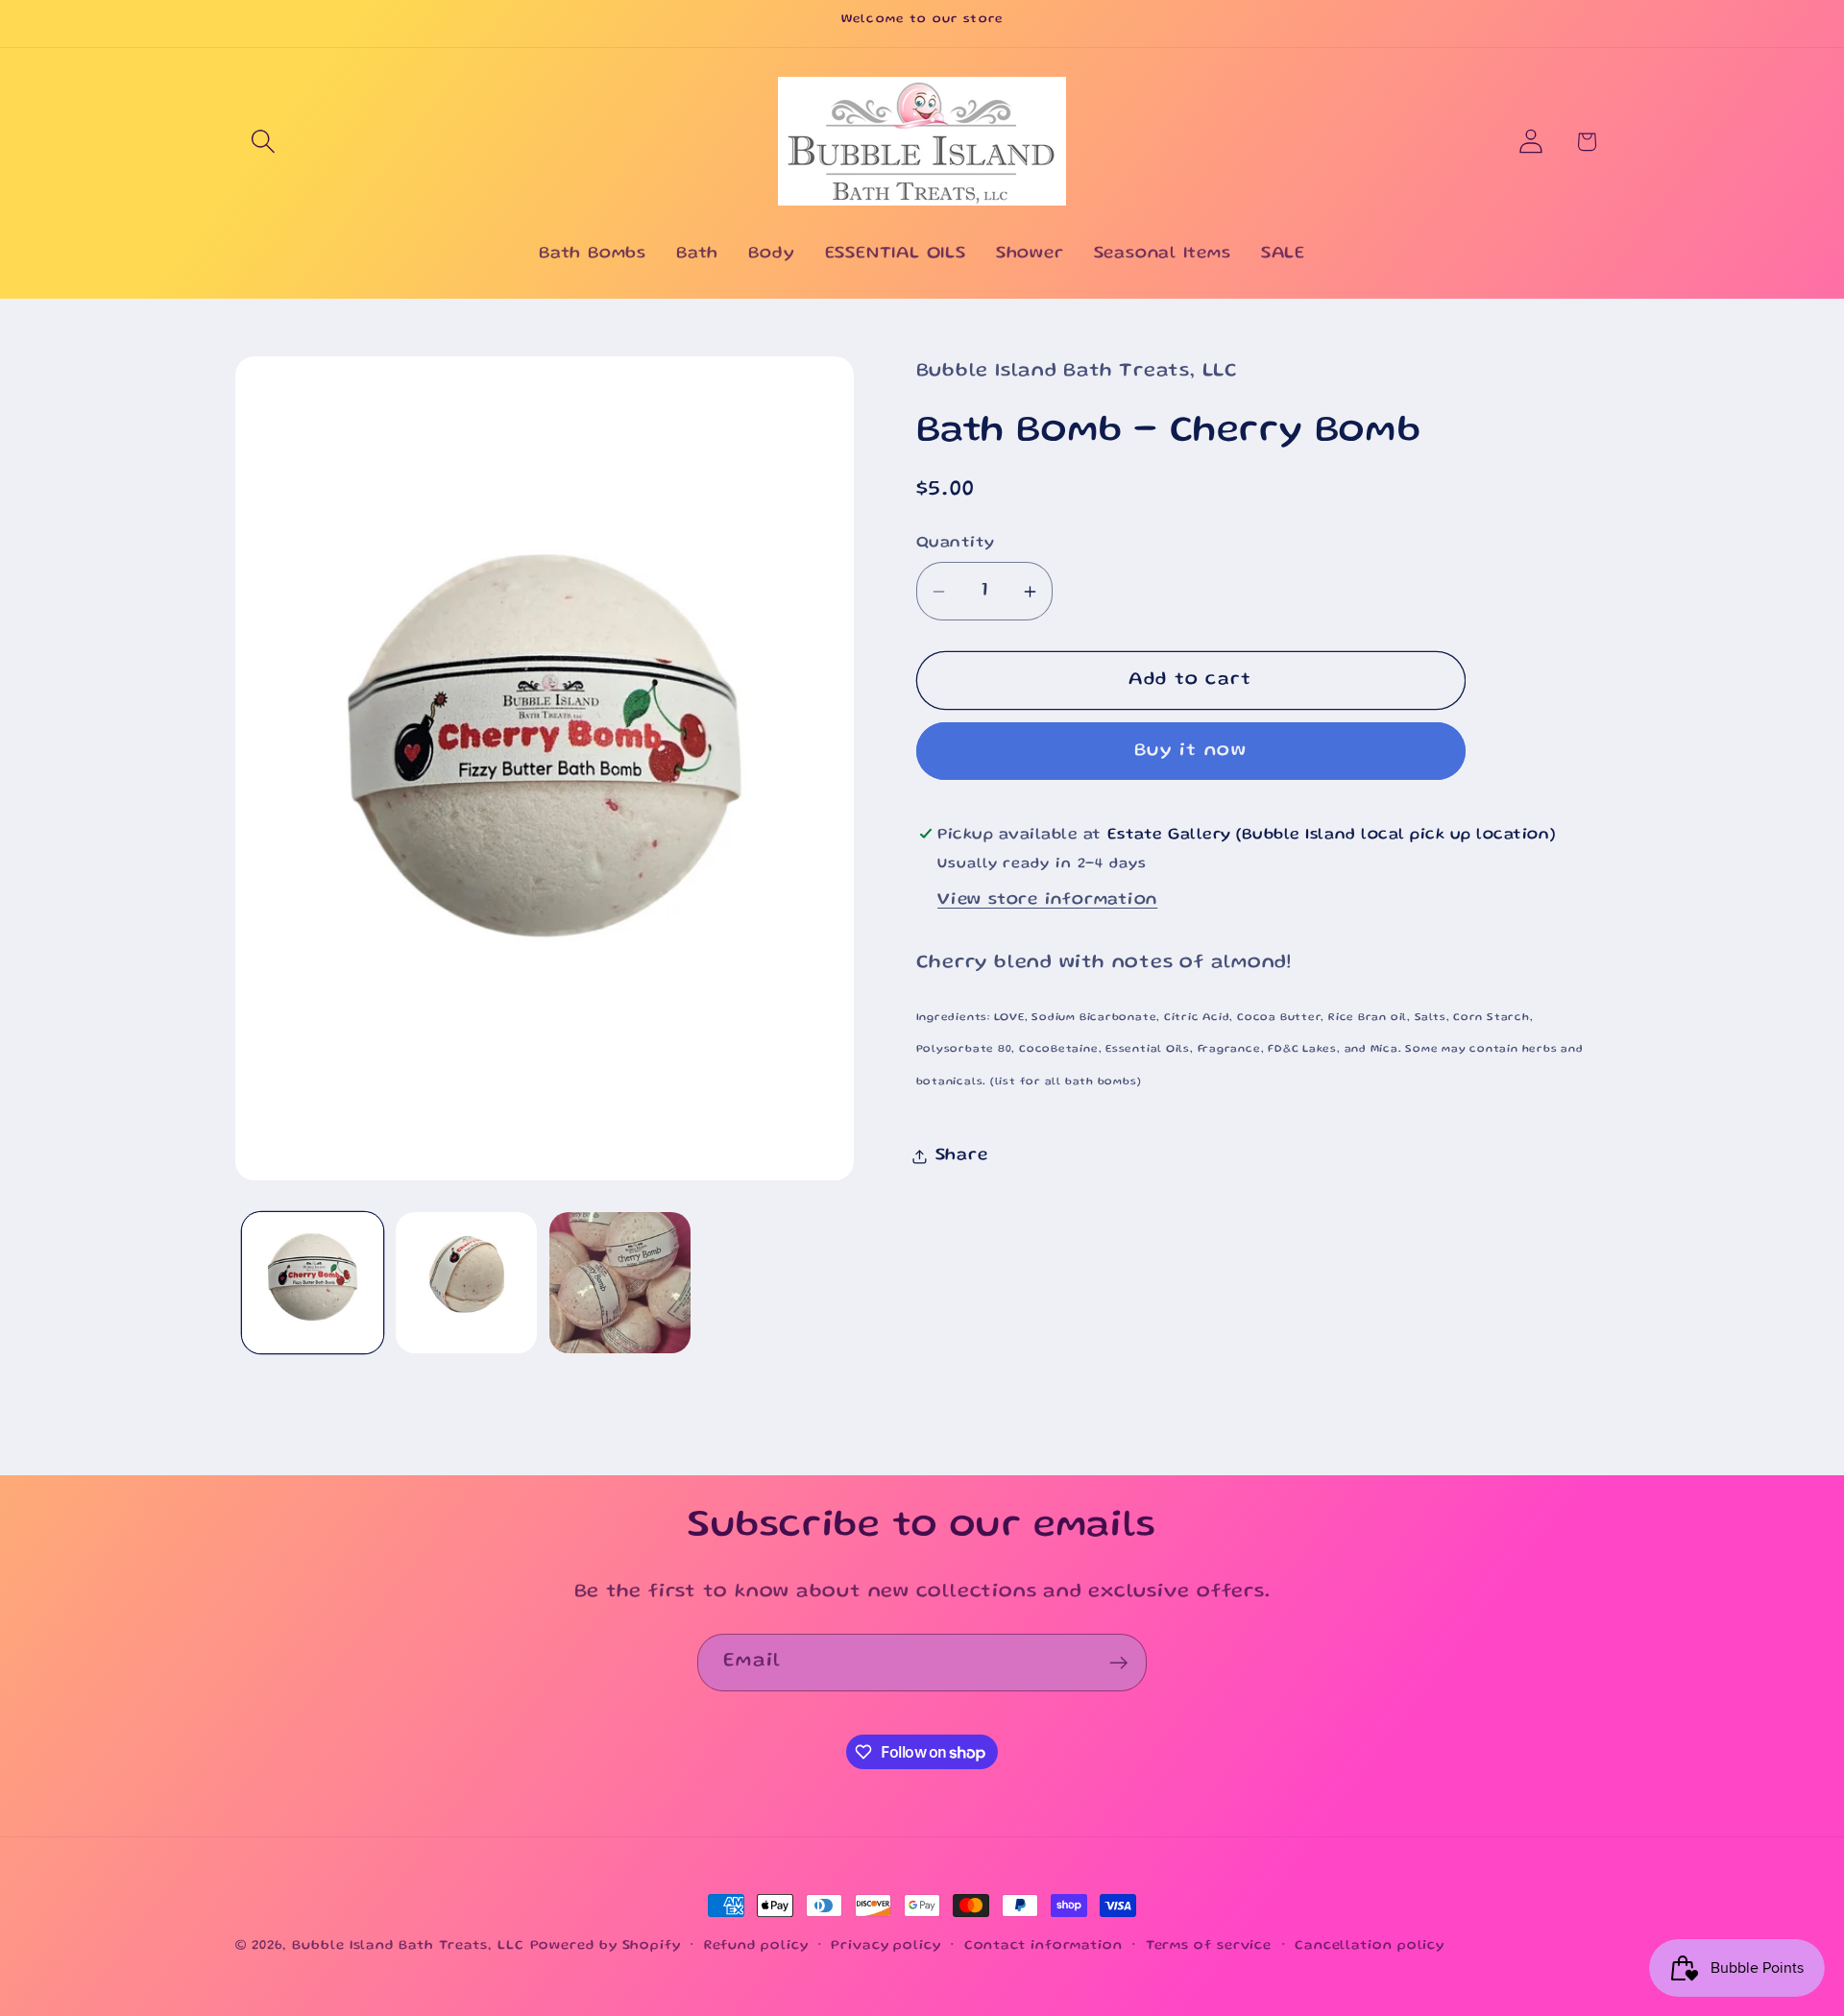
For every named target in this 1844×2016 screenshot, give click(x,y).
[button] (263, 142)
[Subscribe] (1118, 1663)
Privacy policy (886, 1946)
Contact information (1043, 1946)
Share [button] (962, 1155)
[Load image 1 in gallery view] (313, 1283)
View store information (1047, 900)
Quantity (956, 543)
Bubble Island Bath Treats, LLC (408, 1946)
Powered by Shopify (606, 1946)
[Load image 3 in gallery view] (620, 1283)
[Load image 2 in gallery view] (466, 1283)
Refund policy (756, 1946)
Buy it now (1190, 751)
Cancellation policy (1370, 1946)
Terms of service (1209, 1946)
